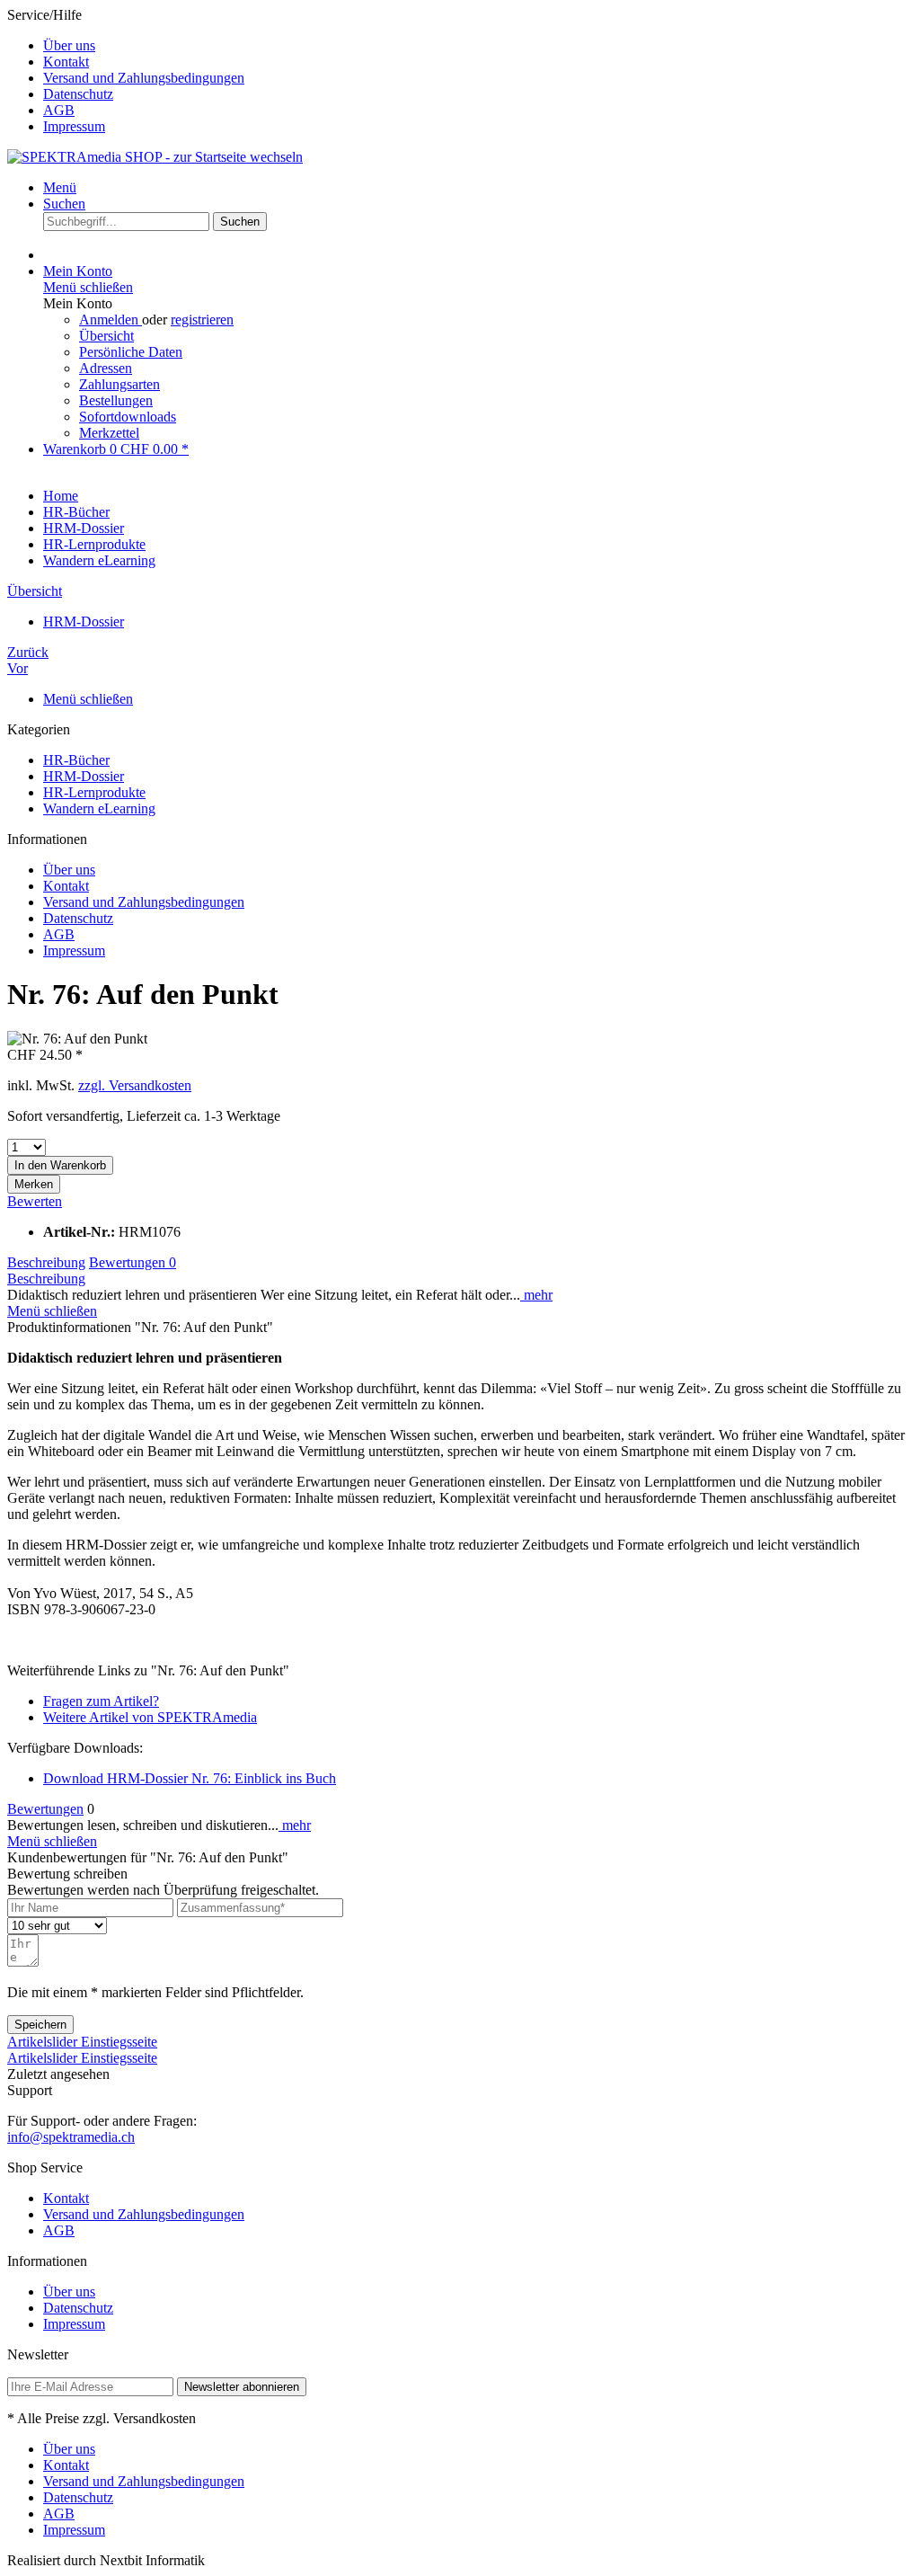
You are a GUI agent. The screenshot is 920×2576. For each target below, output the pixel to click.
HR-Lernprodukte (94, 792)
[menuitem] (478, 46)
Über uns (69, 45)
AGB (59, 110)
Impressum (74, 126)
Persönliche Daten (131, 352)
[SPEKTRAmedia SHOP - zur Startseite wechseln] (155, 157)
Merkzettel (109, 433)
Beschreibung (46, 1262)
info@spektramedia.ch (71, 2137)
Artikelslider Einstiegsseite (82, 2042)
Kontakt (66, 62)
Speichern (40, 2025)
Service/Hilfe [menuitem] (126, 71)
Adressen (106, 368)
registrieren (202, 320)
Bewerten (35, 1201)
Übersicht (106, 336)
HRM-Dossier (84, 776)
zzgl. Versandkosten (135, 1085)
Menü (60, 187)
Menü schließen (88, 287)
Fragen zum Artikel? (101, 1701)
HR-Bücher (76, 760)
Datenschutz (78, 94)
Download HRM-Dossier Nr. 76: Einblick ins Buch (190, 1778)
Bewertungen (133, 1262)
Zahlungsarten (119, 384)
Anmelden (111, 320)
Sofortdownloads (128, 417)
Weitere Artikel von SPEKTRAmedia (150, 1717)
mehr (536, 1295)
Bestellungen (116, 400)
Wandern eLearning (99, 808)
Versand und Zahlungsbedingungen (144, 78)
